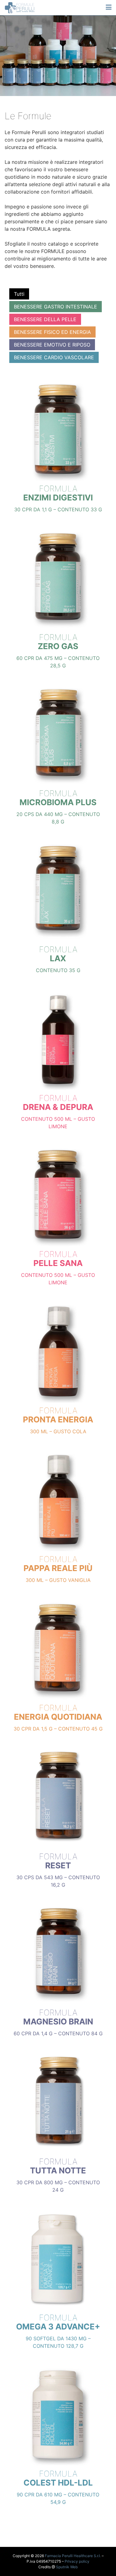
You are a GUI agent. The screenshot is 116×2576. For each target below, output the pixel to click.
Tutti (19, 294)
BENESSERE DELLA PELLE (45, 319)
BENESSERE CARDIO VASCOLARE (54, 357)
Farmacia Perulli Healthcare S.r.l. (73, 2556)
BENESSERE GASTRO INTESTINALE (56, 307)
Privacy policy (77, 2561)
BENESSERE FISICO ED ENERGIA (52, 332)
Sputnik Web (67, 2567)
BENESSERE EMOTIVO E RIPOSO (52, 345)
